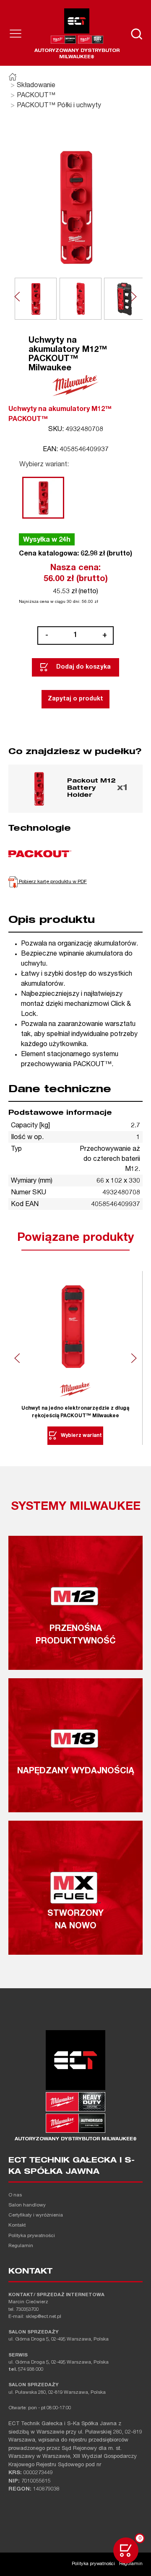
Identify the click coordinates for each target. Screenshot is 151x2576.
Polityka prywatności (32, 2236)
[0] (126, 2550)
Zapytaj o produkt (75, 699)
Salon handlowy (27, 2205)
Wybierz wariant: (44, 465)
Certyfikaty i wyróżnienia (36, 2216)
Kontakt (17, 2226)
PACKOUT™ (36, 96)
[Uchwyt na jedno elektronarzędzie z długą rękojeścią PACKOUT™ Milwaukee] (75, 1327)
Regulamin (21, 2246)
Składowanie (36, 86)
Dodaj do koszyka (83, 667)
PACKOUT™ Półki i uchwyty (59, 106)
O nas (15, 2195)
